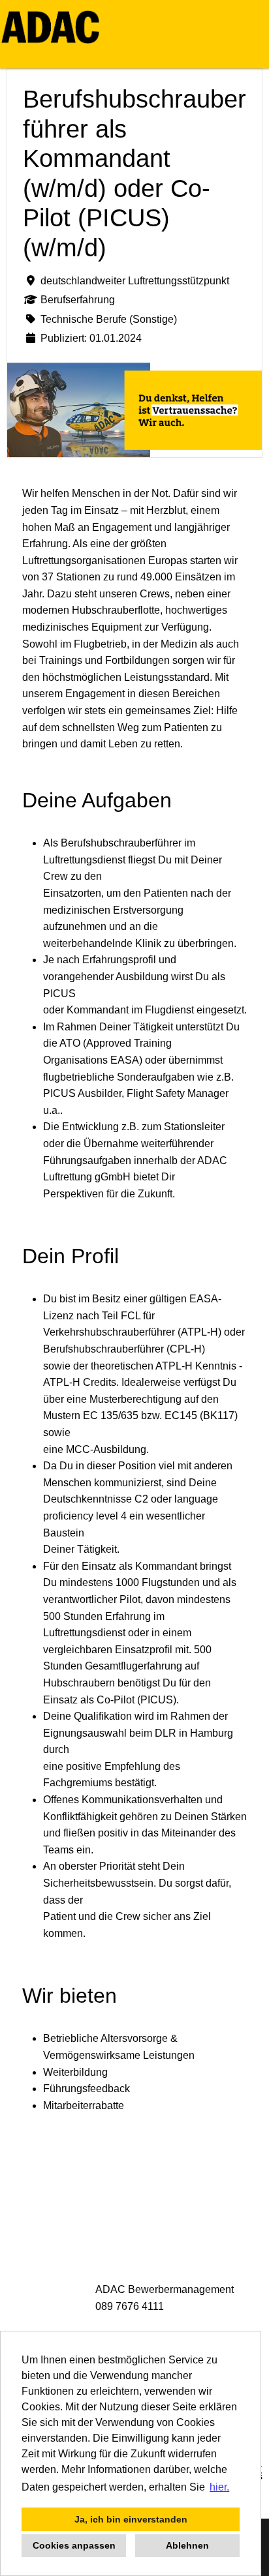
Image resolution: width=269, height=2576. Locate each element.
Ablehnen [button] (187, 2545)
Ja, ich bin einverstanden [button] (131, 2519)
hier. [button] (219, 2487)
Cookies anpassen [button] (74, 2545)
